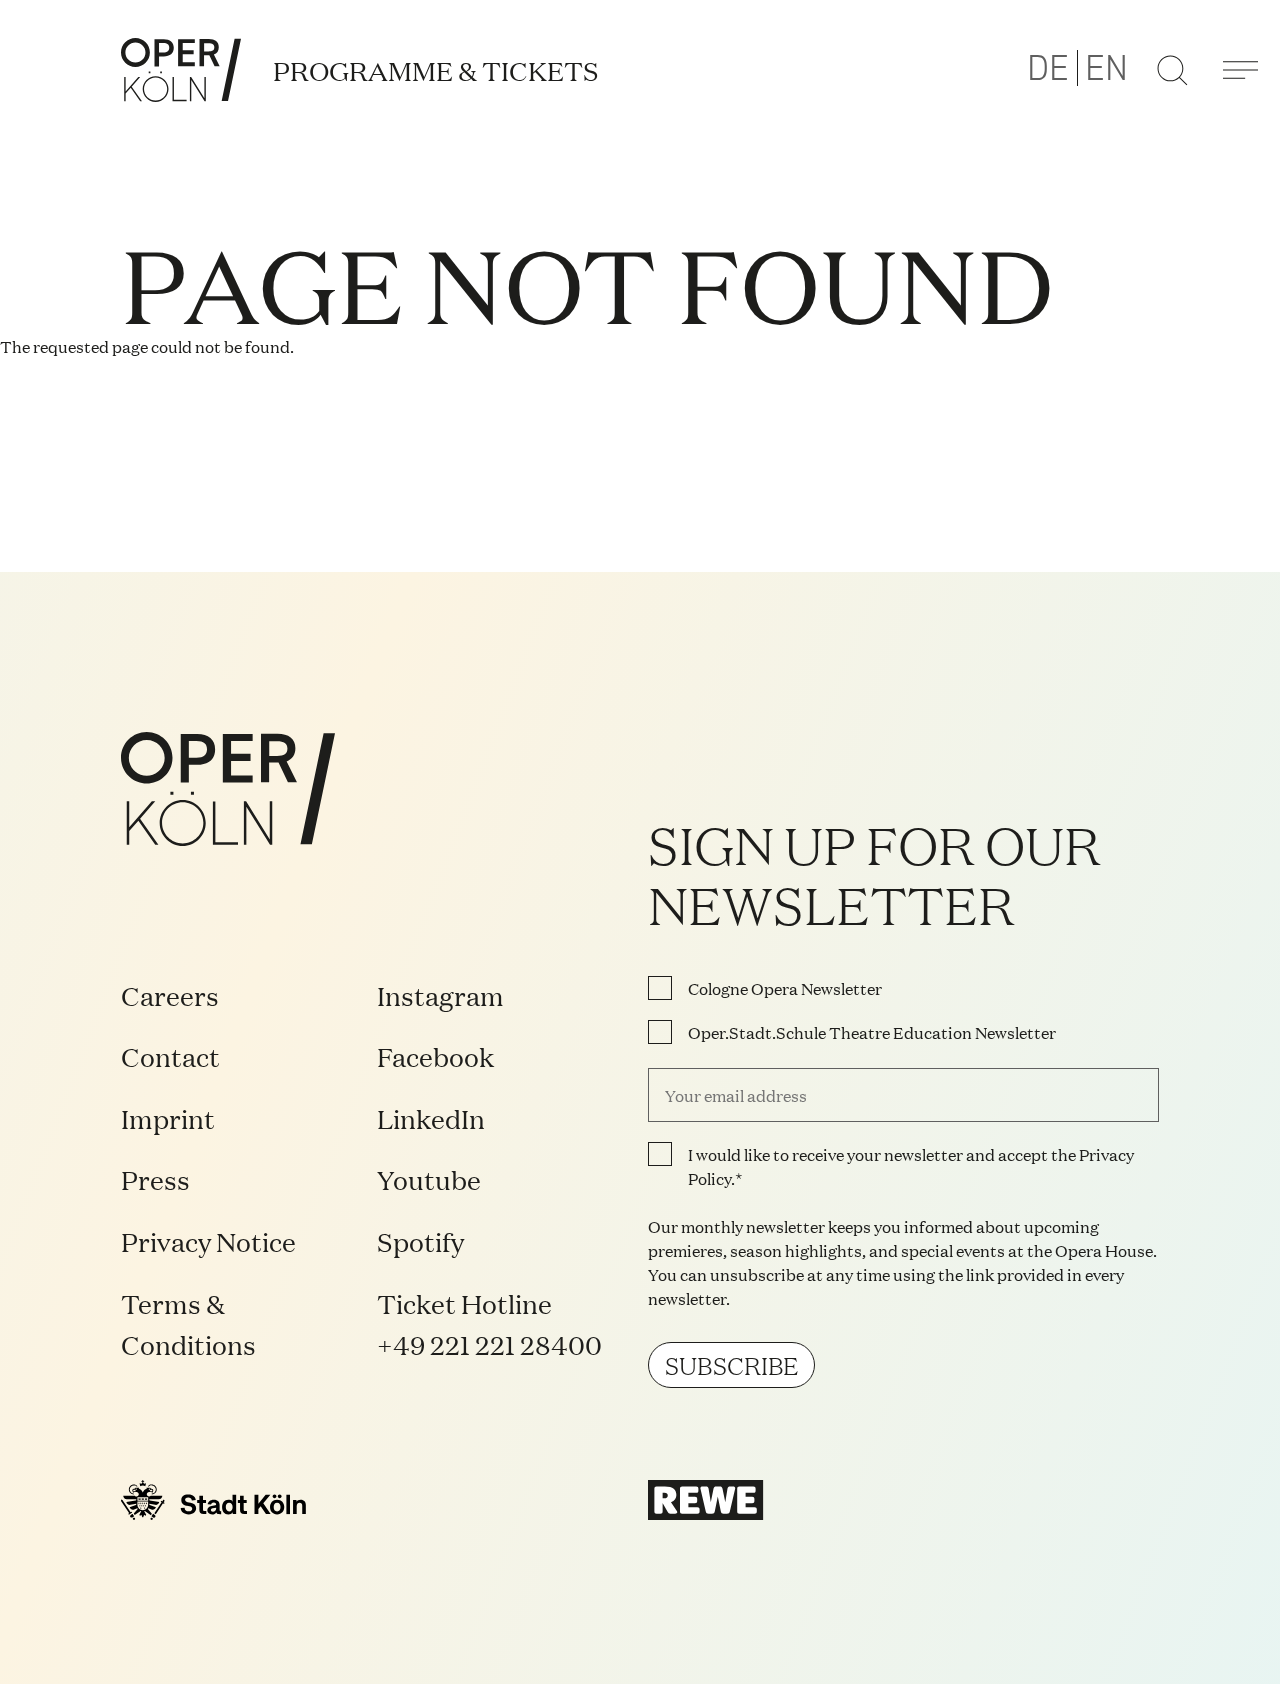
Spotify (420, 1240)
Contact (170, 1055)
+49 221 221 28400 (489, 1343)
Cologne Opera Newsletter (785, 988)
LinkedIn (431, 1117)
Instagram (440, 994)
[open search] (1172, 70)
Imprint (168, 1117)
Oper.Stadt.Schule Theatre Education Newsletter (872, 1032)
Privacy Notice (208, 1240)
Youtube (429, 1178)
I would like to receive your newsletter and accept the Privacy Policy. (911, 1166)
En (1106, 69)
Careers (170, 994)
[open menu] (1240, 70)
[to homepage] (181, 70)
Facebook (435, 1055)
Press (155, 1178)
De (1048, 69)
